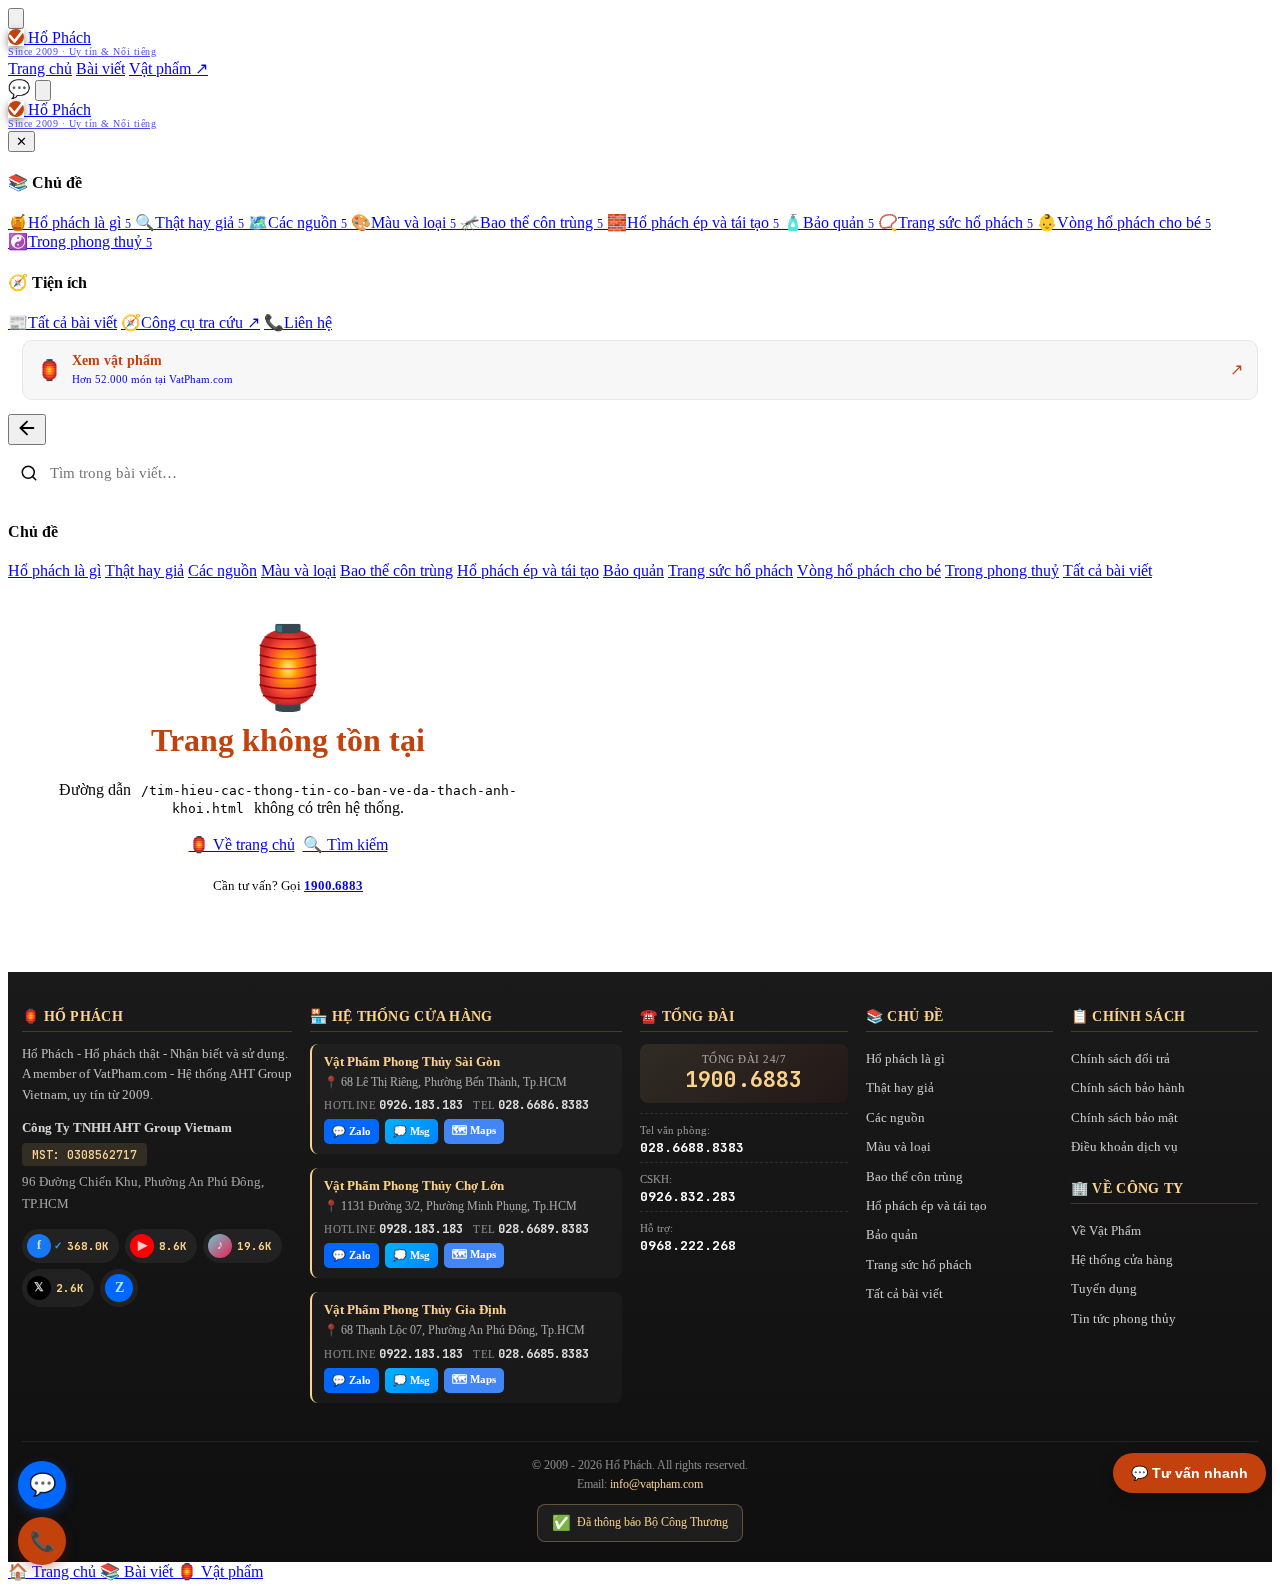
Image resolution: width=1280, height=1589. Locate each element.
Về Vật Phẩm (1106, 1230)
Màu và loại (403, 222)
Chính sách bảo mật (1124, 1117)
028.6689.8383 (543, 1229)
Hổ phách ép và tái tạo (693, 222)
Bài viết (100, 68)
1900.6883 (333, 885)
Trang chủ (40, 68)
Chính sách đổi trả (1120, 1058)
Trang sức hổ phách (955, 222)
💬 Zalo (351, 1131)
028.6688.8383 (692, 1147)
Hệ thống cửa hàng (1122, 1259)
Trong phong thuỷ (80, 241)
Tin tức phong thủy (1123, 1318)
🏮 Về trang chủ (242, 844)
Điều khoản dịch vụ (1124, 1146)
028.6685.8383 (543, 1354)
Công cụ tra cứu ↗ (190, 322)
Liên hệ (298, 322)
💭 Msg (411, 1131)
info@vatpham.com (656, 1484)
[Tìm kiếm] (43, 90)
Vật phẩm (220, 1571)
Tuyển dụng (1104, 1288)
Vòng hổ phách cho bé (1124, 222)
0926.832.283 (688, 1196)
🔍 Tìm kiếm (345, 844)
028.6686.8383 (543, 1105)
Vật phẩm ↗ (168, 68)
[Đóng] (27, 429)
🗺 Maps (474, 1130)
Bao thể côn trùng (531, 222)
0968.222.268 (688, 1245)
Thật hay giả (189, 222)
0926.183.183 (421, 1105)
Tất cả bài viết (62, 322)
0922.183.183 (421, 1354)
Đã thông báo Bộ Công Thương (640, 1523)
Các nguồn (297, 222)
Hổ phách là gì (69, 222)
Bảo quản (828, 222)
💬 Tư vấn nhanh (1189, 1473)
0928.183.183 (421, 1229)
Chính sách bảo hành (1128, 1087)
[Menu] (16, 18)
